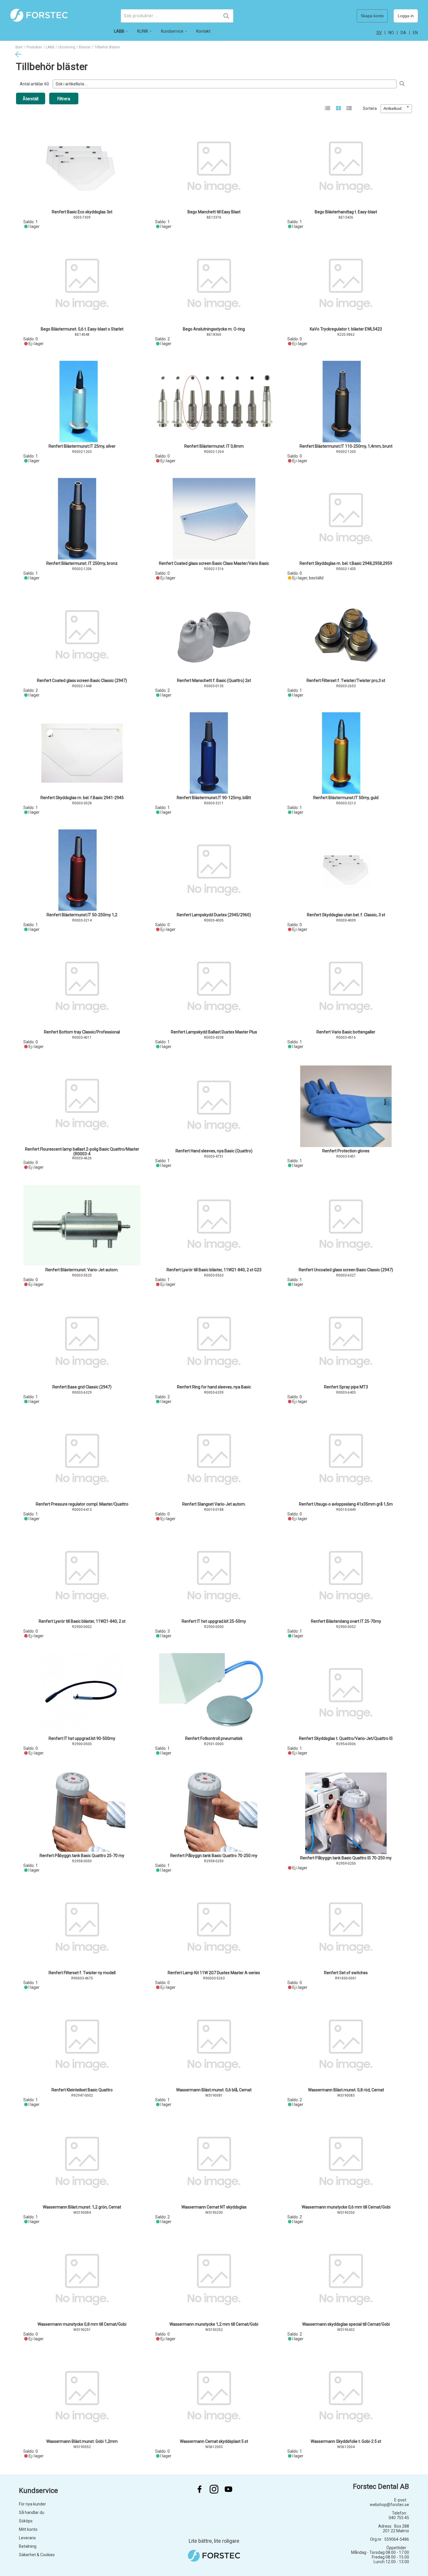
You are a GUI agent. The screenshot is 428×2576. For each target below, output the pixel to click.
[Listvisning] (328, 109)
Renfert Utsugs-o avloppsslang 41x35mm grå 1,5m (346, 1504)
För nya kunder (32, 2504)
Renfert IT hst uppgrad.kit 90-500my (82, 1738)
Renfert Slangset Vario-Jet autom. (214, 1504)
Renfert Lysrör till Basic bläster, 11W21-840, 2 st (82, 1621)
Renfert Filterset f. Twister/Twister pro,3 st (346, 681)
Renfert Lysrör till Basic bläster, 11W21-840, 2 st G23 (214, 1270)
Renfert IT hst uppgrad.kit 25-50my (214, 1621)
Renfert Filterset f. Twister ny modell (82, 1973)
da (403, 33)
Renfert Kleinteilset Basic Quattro (82, 2090)
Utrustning (67, 47)
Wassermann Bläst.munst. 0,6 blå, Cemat (214, 2090)
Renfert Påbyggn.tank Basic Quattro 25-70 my (82, 1856)
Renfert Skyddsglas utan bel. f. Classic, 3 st (346, 915)
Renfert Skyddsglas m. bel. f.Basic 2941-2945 (82, 798)
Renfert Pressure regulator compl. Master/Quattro (82, 1504)
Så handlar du (32, 2512)
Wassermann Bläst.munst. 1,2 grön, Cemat (82, 2207)
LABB (50, 47)
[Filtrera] (402, 84)
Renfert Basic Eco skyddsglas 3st (82, 212)
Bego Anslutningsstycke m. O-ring (214, 329)
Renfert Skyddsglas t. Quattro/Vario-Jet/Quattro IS (346, 1738)
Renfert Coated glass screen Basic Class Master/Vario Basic (214, 563)
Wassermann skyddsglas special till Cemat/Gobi (346, 2324)
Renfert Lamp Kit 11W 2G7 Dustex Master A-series (214, 1973)
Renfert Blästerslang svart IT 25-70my (346, 1621)
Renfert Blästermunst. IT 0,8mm (214, 446)
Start (19, 47)
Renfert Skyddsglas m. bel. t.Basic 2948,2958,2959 (346, 563)
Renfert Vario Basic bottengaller (346, 1032)
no (391, 33)
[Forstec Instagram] (214, 2489)
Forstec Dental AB (381, 2487)
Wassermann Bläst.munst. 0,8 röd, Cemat (346, 2090)
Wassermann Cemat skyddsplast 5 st (214, 2441)
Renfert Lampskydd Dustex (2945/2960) (214, 915)
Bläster (85, 47)
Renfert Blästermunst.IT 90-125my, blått (214, 798)
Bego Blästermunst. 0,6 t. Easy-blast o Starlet (82, 329)
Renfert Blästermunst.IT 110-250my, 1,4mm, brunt (346, 446)
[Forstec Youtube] (229, 2489)
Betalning (28, 2546)
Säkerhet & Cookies (37, 2555)
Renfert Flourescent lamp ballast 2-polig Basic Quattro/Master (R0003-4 (82, 1151)
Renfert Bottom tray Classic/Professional (82, 1032)
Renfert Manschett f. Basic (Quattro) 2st (214, 681)
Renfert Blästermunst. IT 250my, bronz (82, 563)
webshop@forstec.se (389, 2505)
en (415, 33)
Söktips (26, 2521)
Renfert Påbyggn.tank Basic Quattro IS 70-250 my (346, 1858)
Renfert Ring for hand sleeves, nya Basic (214, 1387)
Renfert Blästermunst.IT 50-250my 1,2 (82, 915)
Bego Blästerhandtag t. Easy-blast (346, 212)
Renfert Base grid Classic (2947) (82, 1387)
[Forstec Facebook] (199, 2489)
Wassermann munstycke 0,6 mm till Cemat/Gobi (346, 2207)
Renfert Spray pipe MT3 (346, 1387)
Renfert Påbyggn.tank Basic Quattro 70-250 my (214, 1856)
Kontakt (203, 31)
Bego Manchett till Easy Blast (214, 212)
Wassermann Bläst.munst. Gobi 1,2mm (82, 2441)
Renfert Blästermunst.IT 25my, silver (82, 446)
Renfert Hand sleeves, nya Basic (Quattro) (214, 1151)
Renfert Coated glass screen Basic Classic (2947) (82, 681)
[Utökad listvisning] (349, 109)
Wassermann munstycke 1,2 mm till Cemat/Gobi (214, 2324)
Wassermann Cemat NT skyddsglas (214, 2207)
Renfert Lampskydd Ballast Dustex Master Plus (214, 1032)
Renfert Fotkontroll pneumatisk (214, 1738)
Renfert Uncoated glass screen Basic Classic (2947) (346, 1270)
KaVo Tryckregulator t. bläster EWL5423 (346, 329)
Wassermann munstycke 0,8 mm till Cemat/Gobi (82, 2324)
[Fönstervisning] (338, 109)
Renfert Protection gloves (346, 1151)
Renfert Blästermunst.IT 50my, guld (346, 798)
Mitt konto (28, 2529)
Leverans (27, 2538)
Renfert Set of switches (346, 1973)
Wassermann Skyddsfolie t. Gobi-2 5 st (346, 2441)
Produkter (34, 47)
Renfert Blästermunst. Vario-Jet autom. (82, 1270)
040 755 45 (399, 2518)
